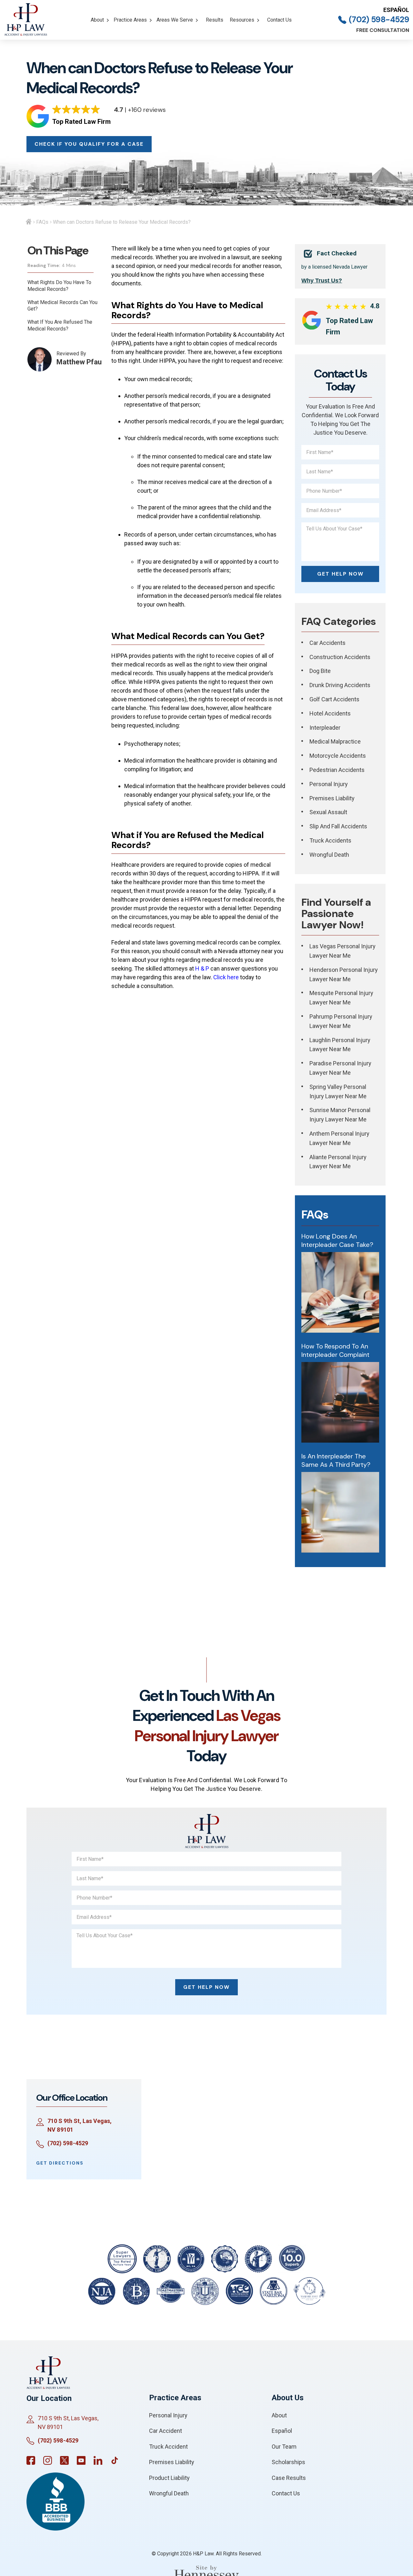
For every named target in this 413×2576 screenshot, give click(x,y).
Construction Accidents (340, 657)
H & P (202, 968)
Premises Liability (332, 798)
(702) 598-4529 (379, 20)
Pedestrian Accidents (337, 770)
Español (396, 10)
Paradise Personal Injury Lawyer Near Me (340, 1068)
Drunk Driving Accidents (340, 685)
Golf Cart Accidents (334, 699)
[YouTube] (81, 2460)
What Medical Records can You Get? (62, 306)
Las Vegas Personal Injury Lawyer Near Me (342, 951)
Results (215, 20)
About (97, 20)
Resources (242, 20)
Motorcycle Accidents (338, 756)
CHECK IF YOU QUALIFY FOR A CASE (89, 144)
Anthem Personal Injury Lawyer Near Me (339, 1138)
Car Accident (166, 2431)
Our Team (284, 2447)
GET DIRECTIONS (60, 2163)
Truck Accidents (330, 840)
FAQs (42, 222)
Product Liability (169, 2478)
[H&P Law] (26, 20)
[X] (64, 2460)
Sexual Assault (328, 812)
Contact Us (279, 20)
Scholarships (288, 2462)
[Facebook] (31, 2460)
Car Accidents (327, 643)
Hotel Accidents (330, 713)
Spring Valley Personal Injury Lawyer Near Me (338, 1091)
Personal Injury (329, 784)
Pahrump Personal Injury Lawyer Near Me (341, 1021)
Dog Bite (320, 671)
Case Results (289, 2478)
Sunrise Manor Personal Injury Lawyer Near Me (340, 1115)
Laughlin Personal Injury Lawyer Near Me (340, 1045)
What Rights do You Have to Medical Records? (59, 286)
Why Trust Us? (322, 281)
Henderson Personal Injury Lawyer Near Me (344, 974)
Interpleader (325, 728)
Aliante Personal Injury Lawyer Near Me (338, 1162)
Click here (226, 977)
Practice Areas (130, 20)
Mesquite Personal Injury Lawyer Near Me (341, 998)
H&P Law (203, 2554)
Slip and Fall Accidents (338, 826)
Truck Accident (168, 2447)
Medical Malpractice (335, 741)
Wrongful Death (329, 855)
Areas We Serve (175, 20)
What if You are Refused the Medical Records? (60, 325)
